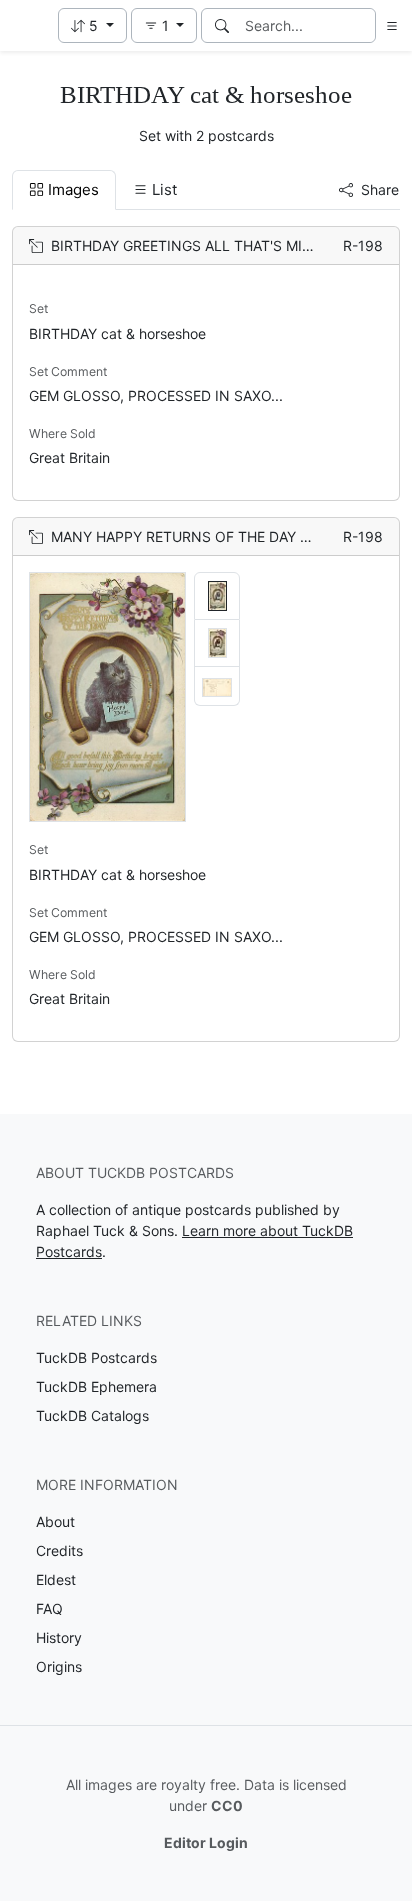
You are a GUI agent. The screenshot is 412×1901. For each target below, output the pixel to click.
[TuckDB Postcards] (27, 26)
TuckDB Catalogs (92, 1415)
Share (380, 189)
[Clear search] (362, 25)
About (55, 1521)
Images (73, 189)
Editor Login (206, 1842)
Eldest (56, 1579)
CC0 (227, 1805)
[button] (92, 25)
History (59, 1637)
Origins (59, 1666)
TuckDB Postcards (96, 1357)
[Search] (222, 25)
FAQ (49, 1608)
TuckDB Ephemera (96, 1386)
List (164, 189)
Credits (59, 1550)
